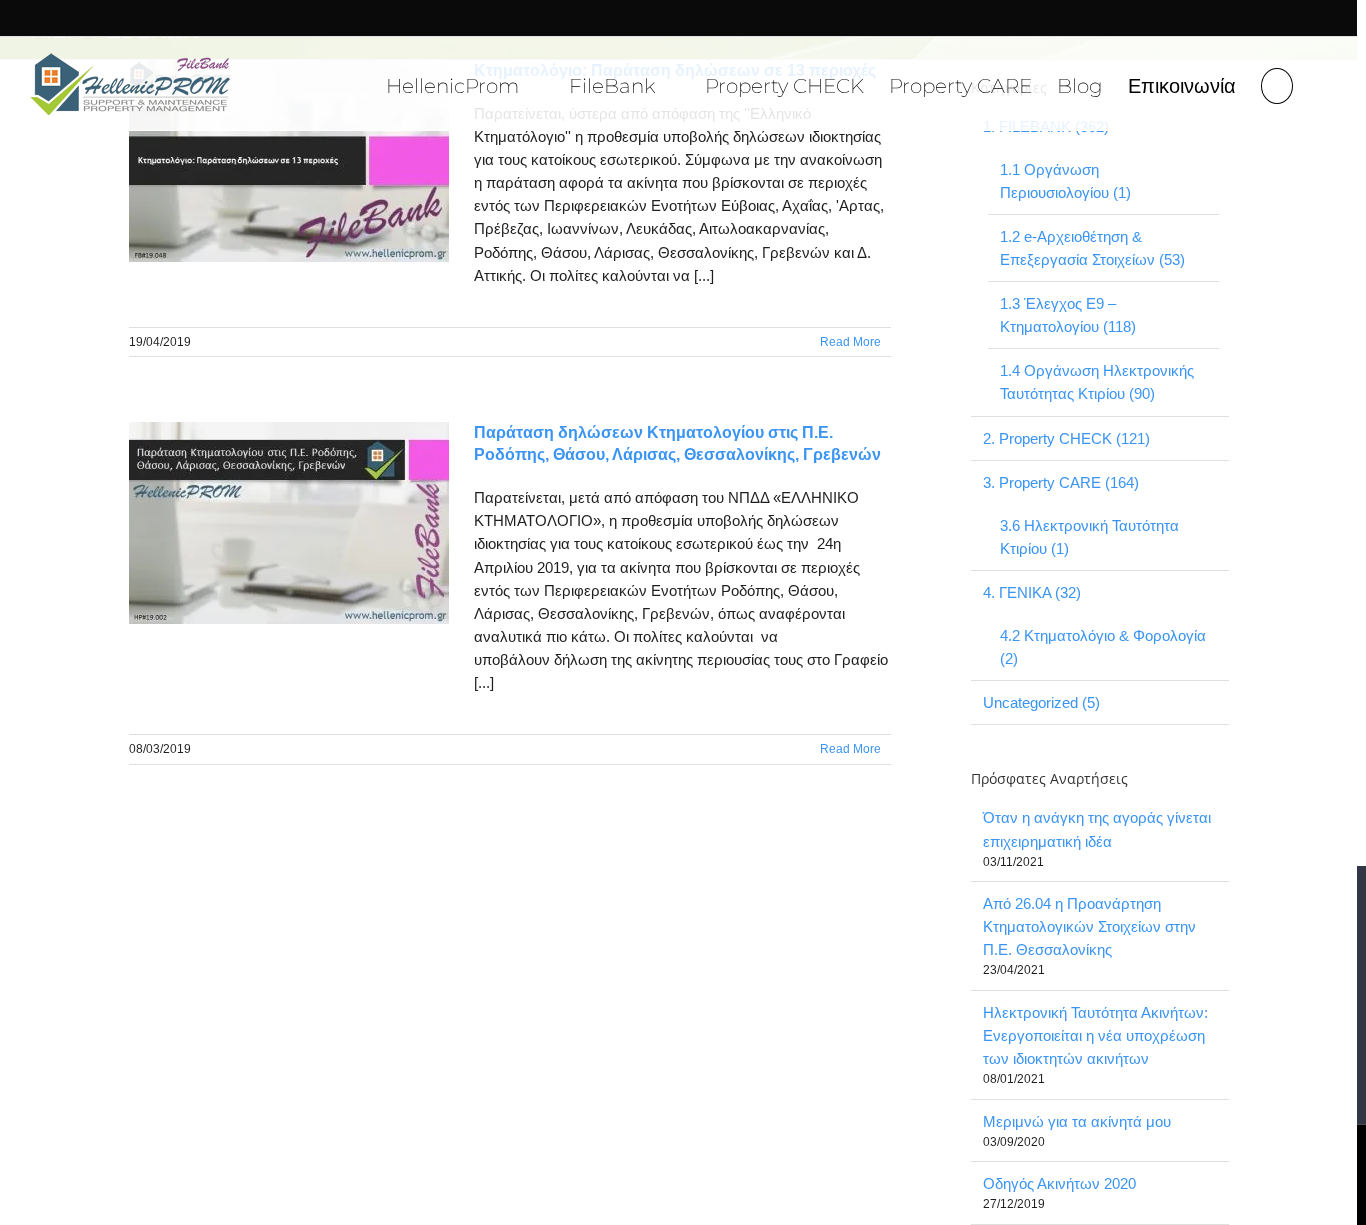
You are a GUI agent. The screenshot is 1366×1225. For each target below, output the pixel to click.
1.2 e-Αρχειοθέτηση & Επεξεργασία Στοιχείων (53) (1092, 248)
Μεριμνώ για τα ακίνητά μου (1077, 1121)
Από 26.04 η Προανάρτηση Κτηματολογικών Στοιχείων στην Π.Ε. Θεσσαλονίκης (1089, 926)
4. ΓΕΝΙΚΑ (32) (1032, 592)
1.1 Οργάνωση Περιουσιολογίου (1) (1065, 181)
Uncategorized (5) (1041, 702)
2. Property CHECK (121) (1066, 438)
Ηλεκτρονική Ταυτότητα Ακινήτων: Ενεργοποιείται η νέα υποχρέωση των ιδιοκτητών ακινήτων (1095, 1035)
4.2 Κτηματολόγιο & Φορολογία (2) (1103, 647)
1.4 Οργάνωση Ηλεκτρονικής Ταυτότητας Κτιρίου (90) (1097, 382)
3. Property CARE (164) (1061, 482)
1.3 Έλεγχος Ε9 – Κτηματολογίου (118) (1068, 315)
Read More (850, 342)
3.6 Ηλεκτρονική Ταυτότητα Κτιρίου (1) (1089, 537)
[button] (1277, 83)
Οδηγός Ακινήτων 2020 (1059, 1183)
